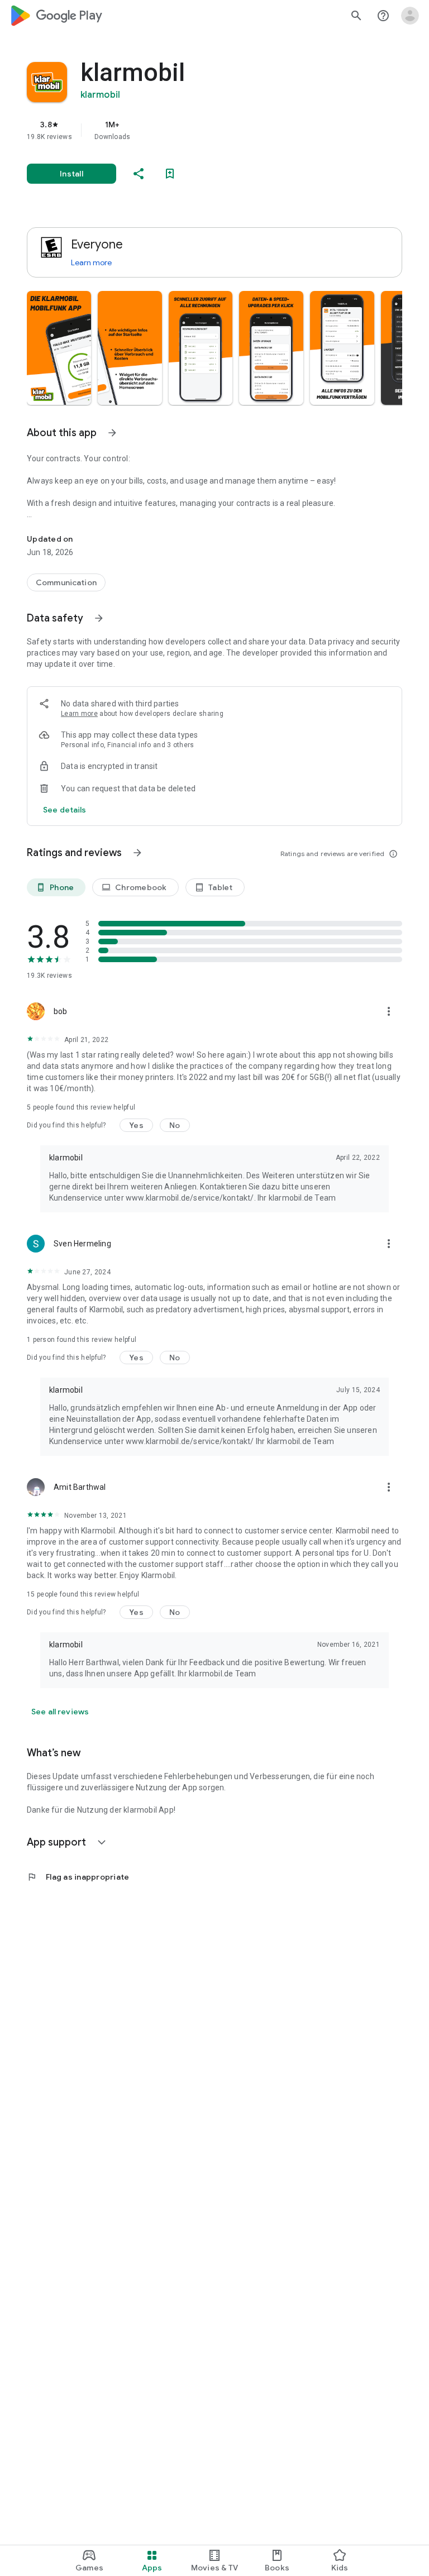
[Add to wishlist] (170, 174)
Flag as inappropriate (78, 1877)
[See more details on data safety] (65, 810)
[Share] (139, 174)
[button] (59, 348)
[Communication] (66, 582)
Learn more (91, 262)
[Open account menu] (410, 16)
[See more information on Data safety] (99, 618)
